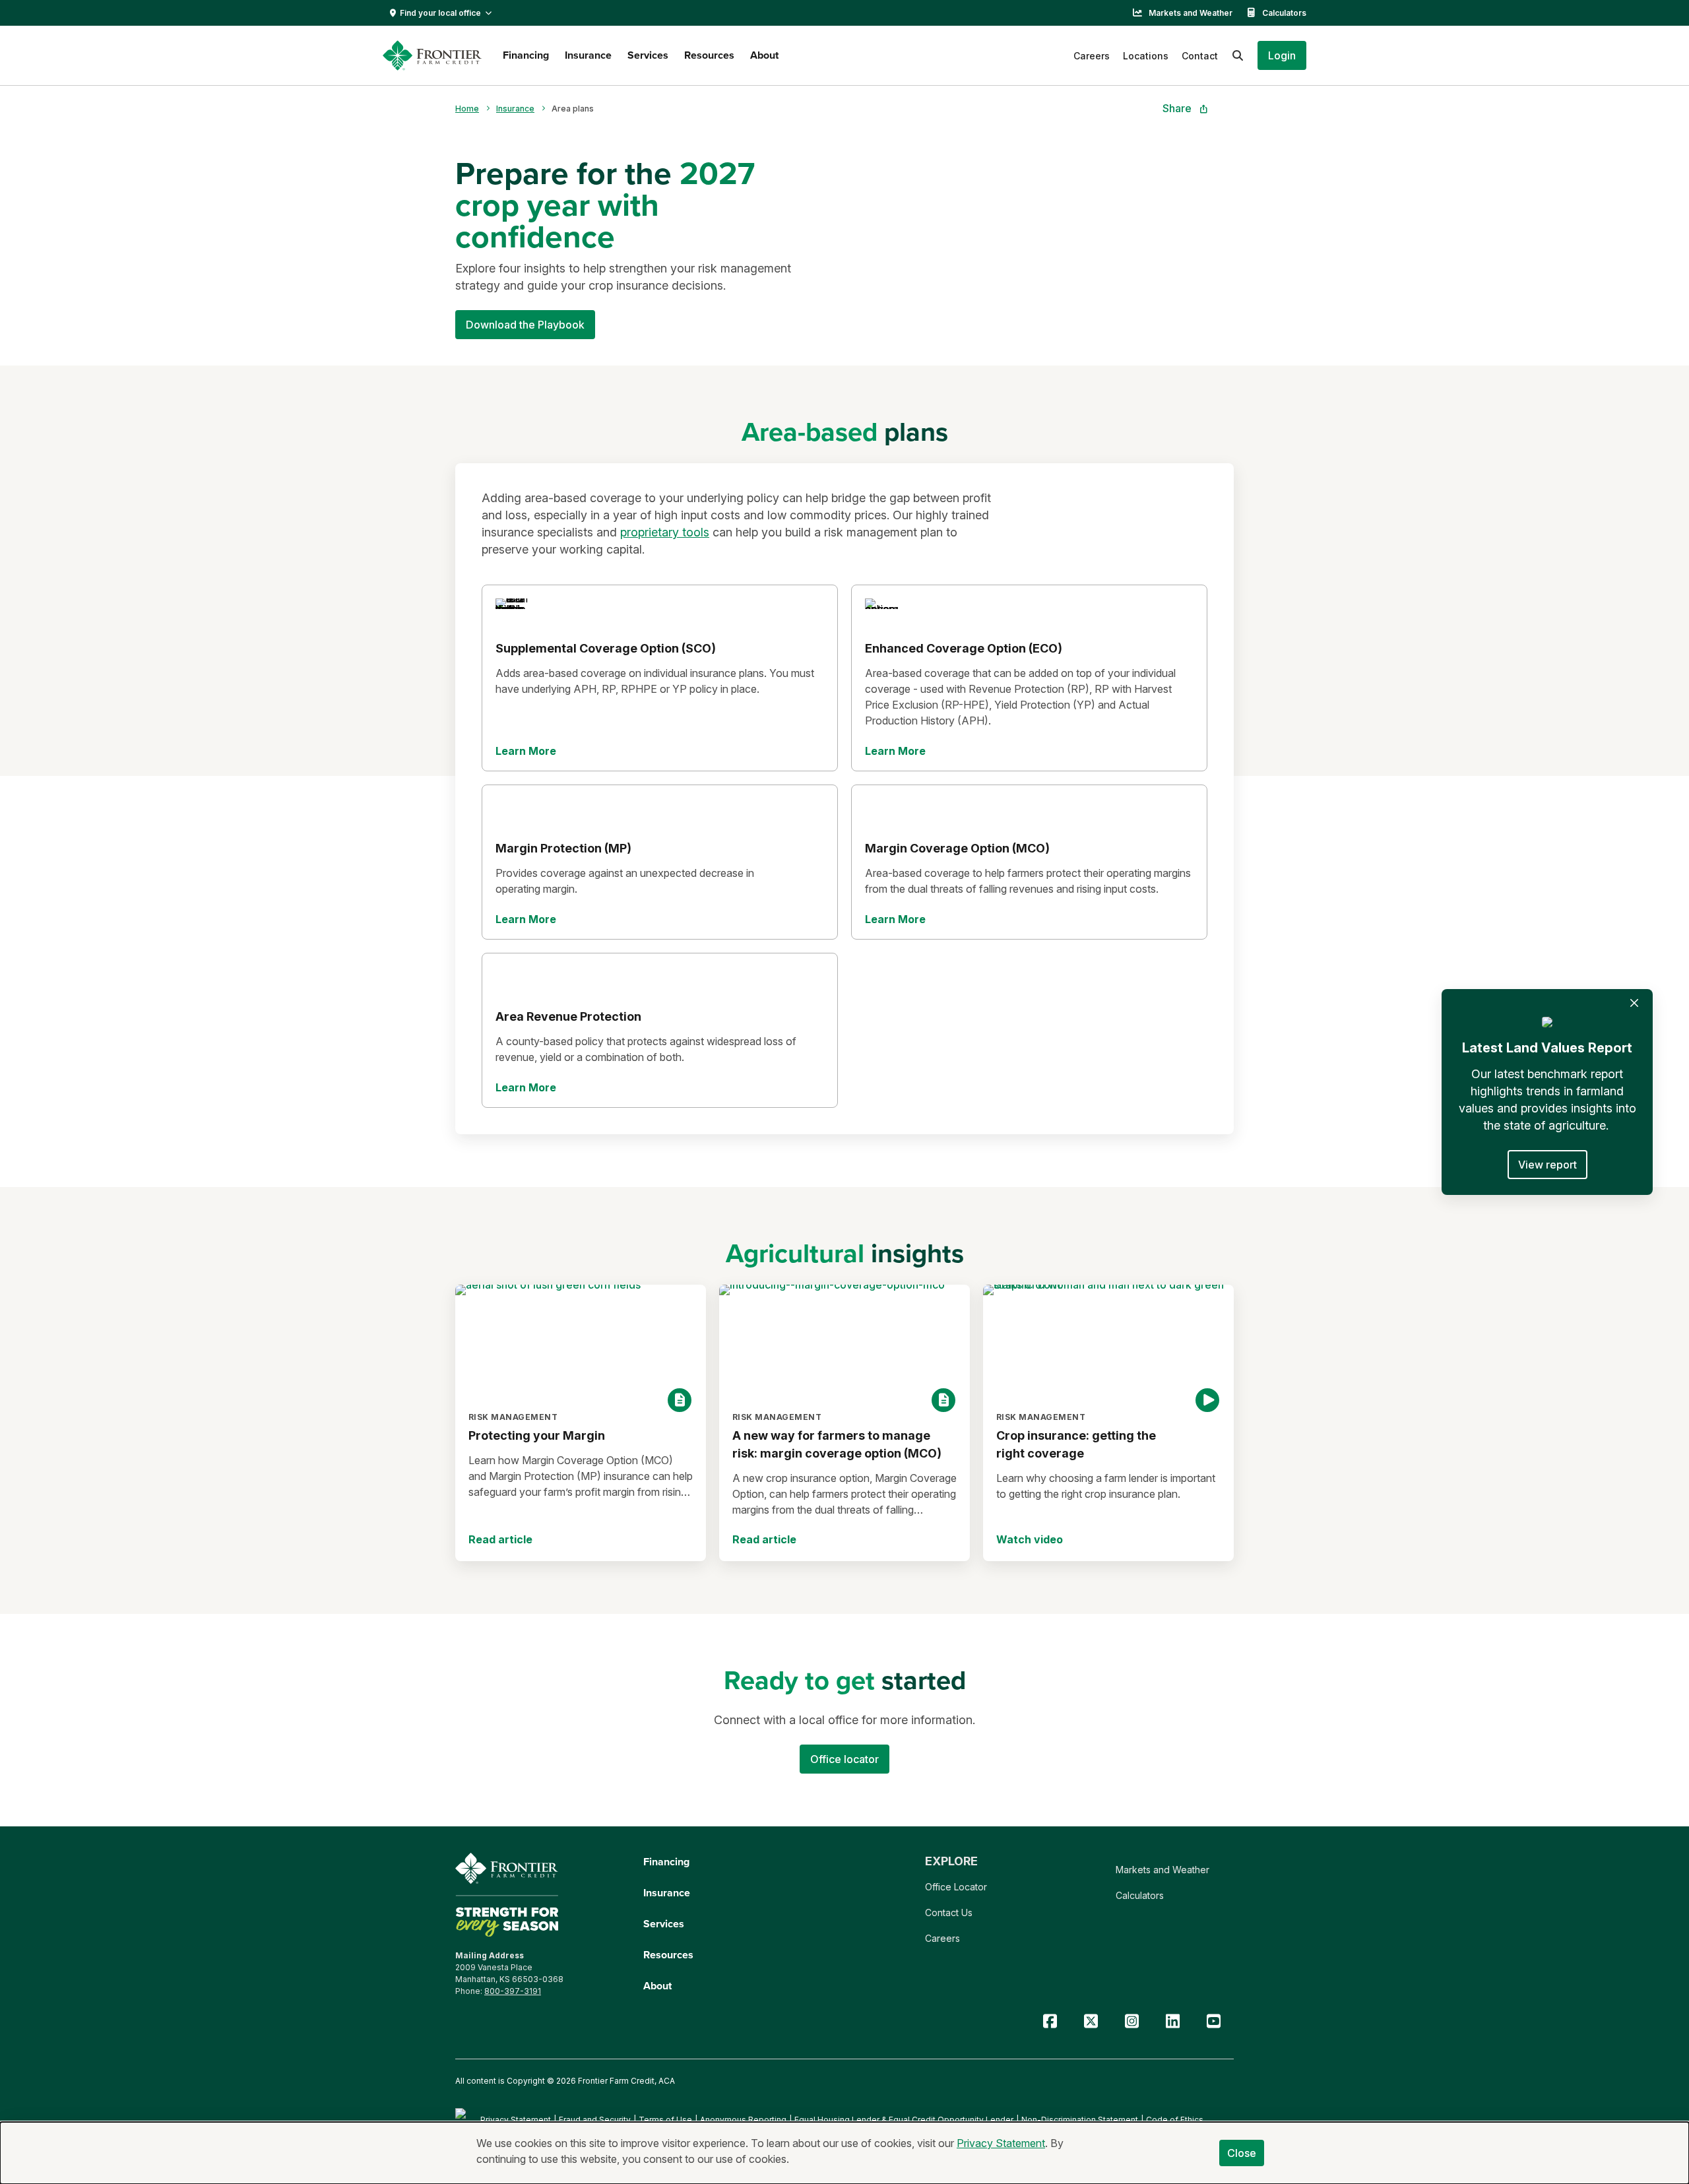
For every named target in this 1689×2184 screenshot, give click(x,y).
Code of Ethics (1175, 2120)
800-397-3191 (513, 1991)
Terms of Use (665, 2120)
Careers (1092, 56)
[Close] (1634, 1003)
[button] (1282, 55)
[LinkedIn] (1172, 2021)
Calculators (1284, 13)
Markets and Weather (1191, 13)
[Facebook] (1050, 2021)
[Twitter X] (1091, 2021)
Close (1242, 2153)
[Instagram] (1131, 2021)
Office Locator (956, 1887)
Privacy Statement (516, 2120)
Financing (526, 55)
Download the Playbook (525, 325)
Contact (1200, 56)
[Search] (1238, 55)
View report (1547, 1165)
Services (648, 55)
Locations (1146, 56)
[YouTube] (1213, 2021)
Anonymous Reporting (743, 2120)
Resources (709, 55)
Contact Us (949, 1912)
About (764, 55)
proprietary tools (665, 532)
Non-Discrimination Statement (1080, 2120)
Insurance (588, 55)
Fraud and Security (595, 2120)
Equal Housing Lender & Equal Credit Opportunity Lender (904, 2120)
